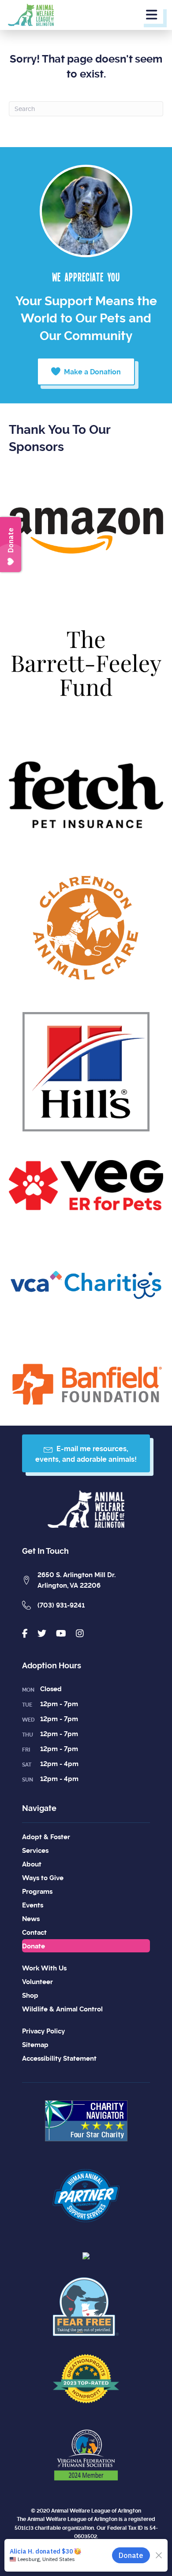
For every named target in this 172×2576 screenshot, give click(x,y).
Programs (37, 1892)
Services (35, 1851)
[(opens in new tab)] (86, 2119)
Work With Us (44, 1968)
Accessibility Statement (59, 2059)
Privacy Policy (43, 2031)
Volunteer (37, 1982)
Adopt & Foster (46, 1837)
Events (33, 1905)
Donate (34, 1946)
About (32, 1864)
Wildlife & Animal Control (62, 2009)
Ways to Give (43, 1878)
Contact (34, 1933)
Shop (30, 1996)
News (31, 1919)
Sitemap (35, 2045)
